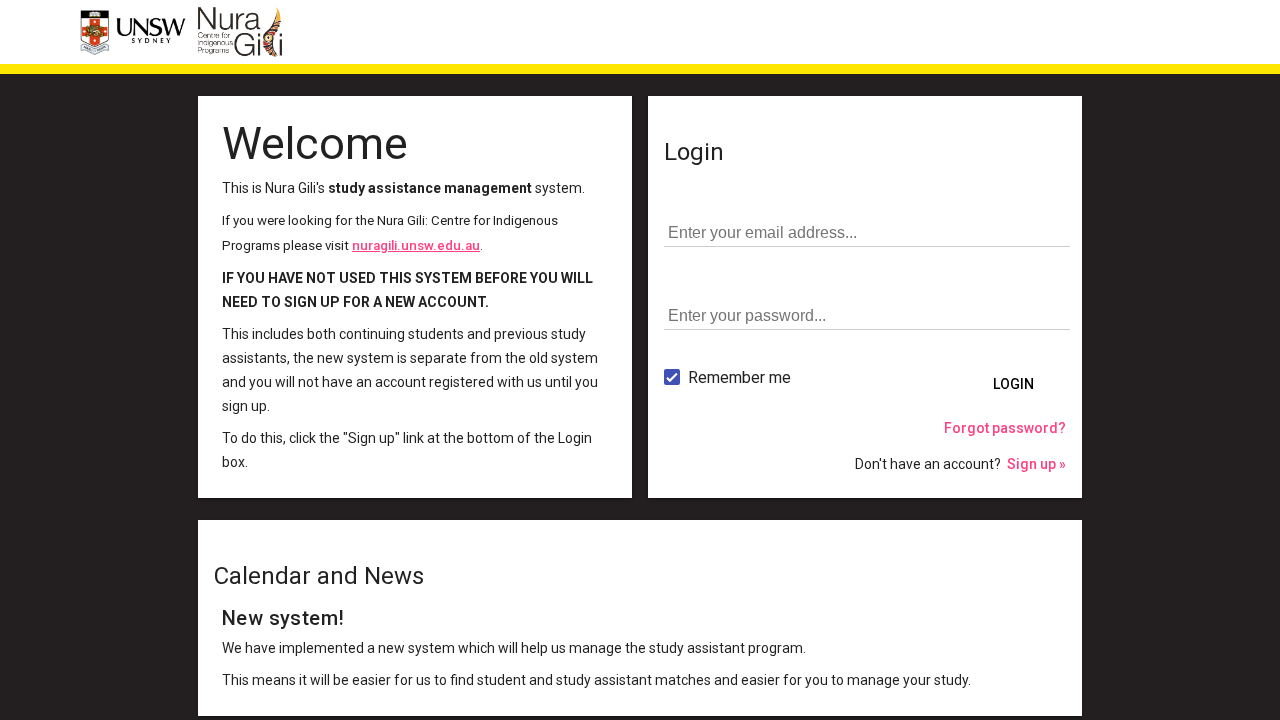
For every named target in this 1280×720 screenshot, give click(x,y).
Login (1013, 384)
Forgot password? (1005, 428)
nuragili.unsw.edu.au (416, 245)
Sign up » (1036, 464)
